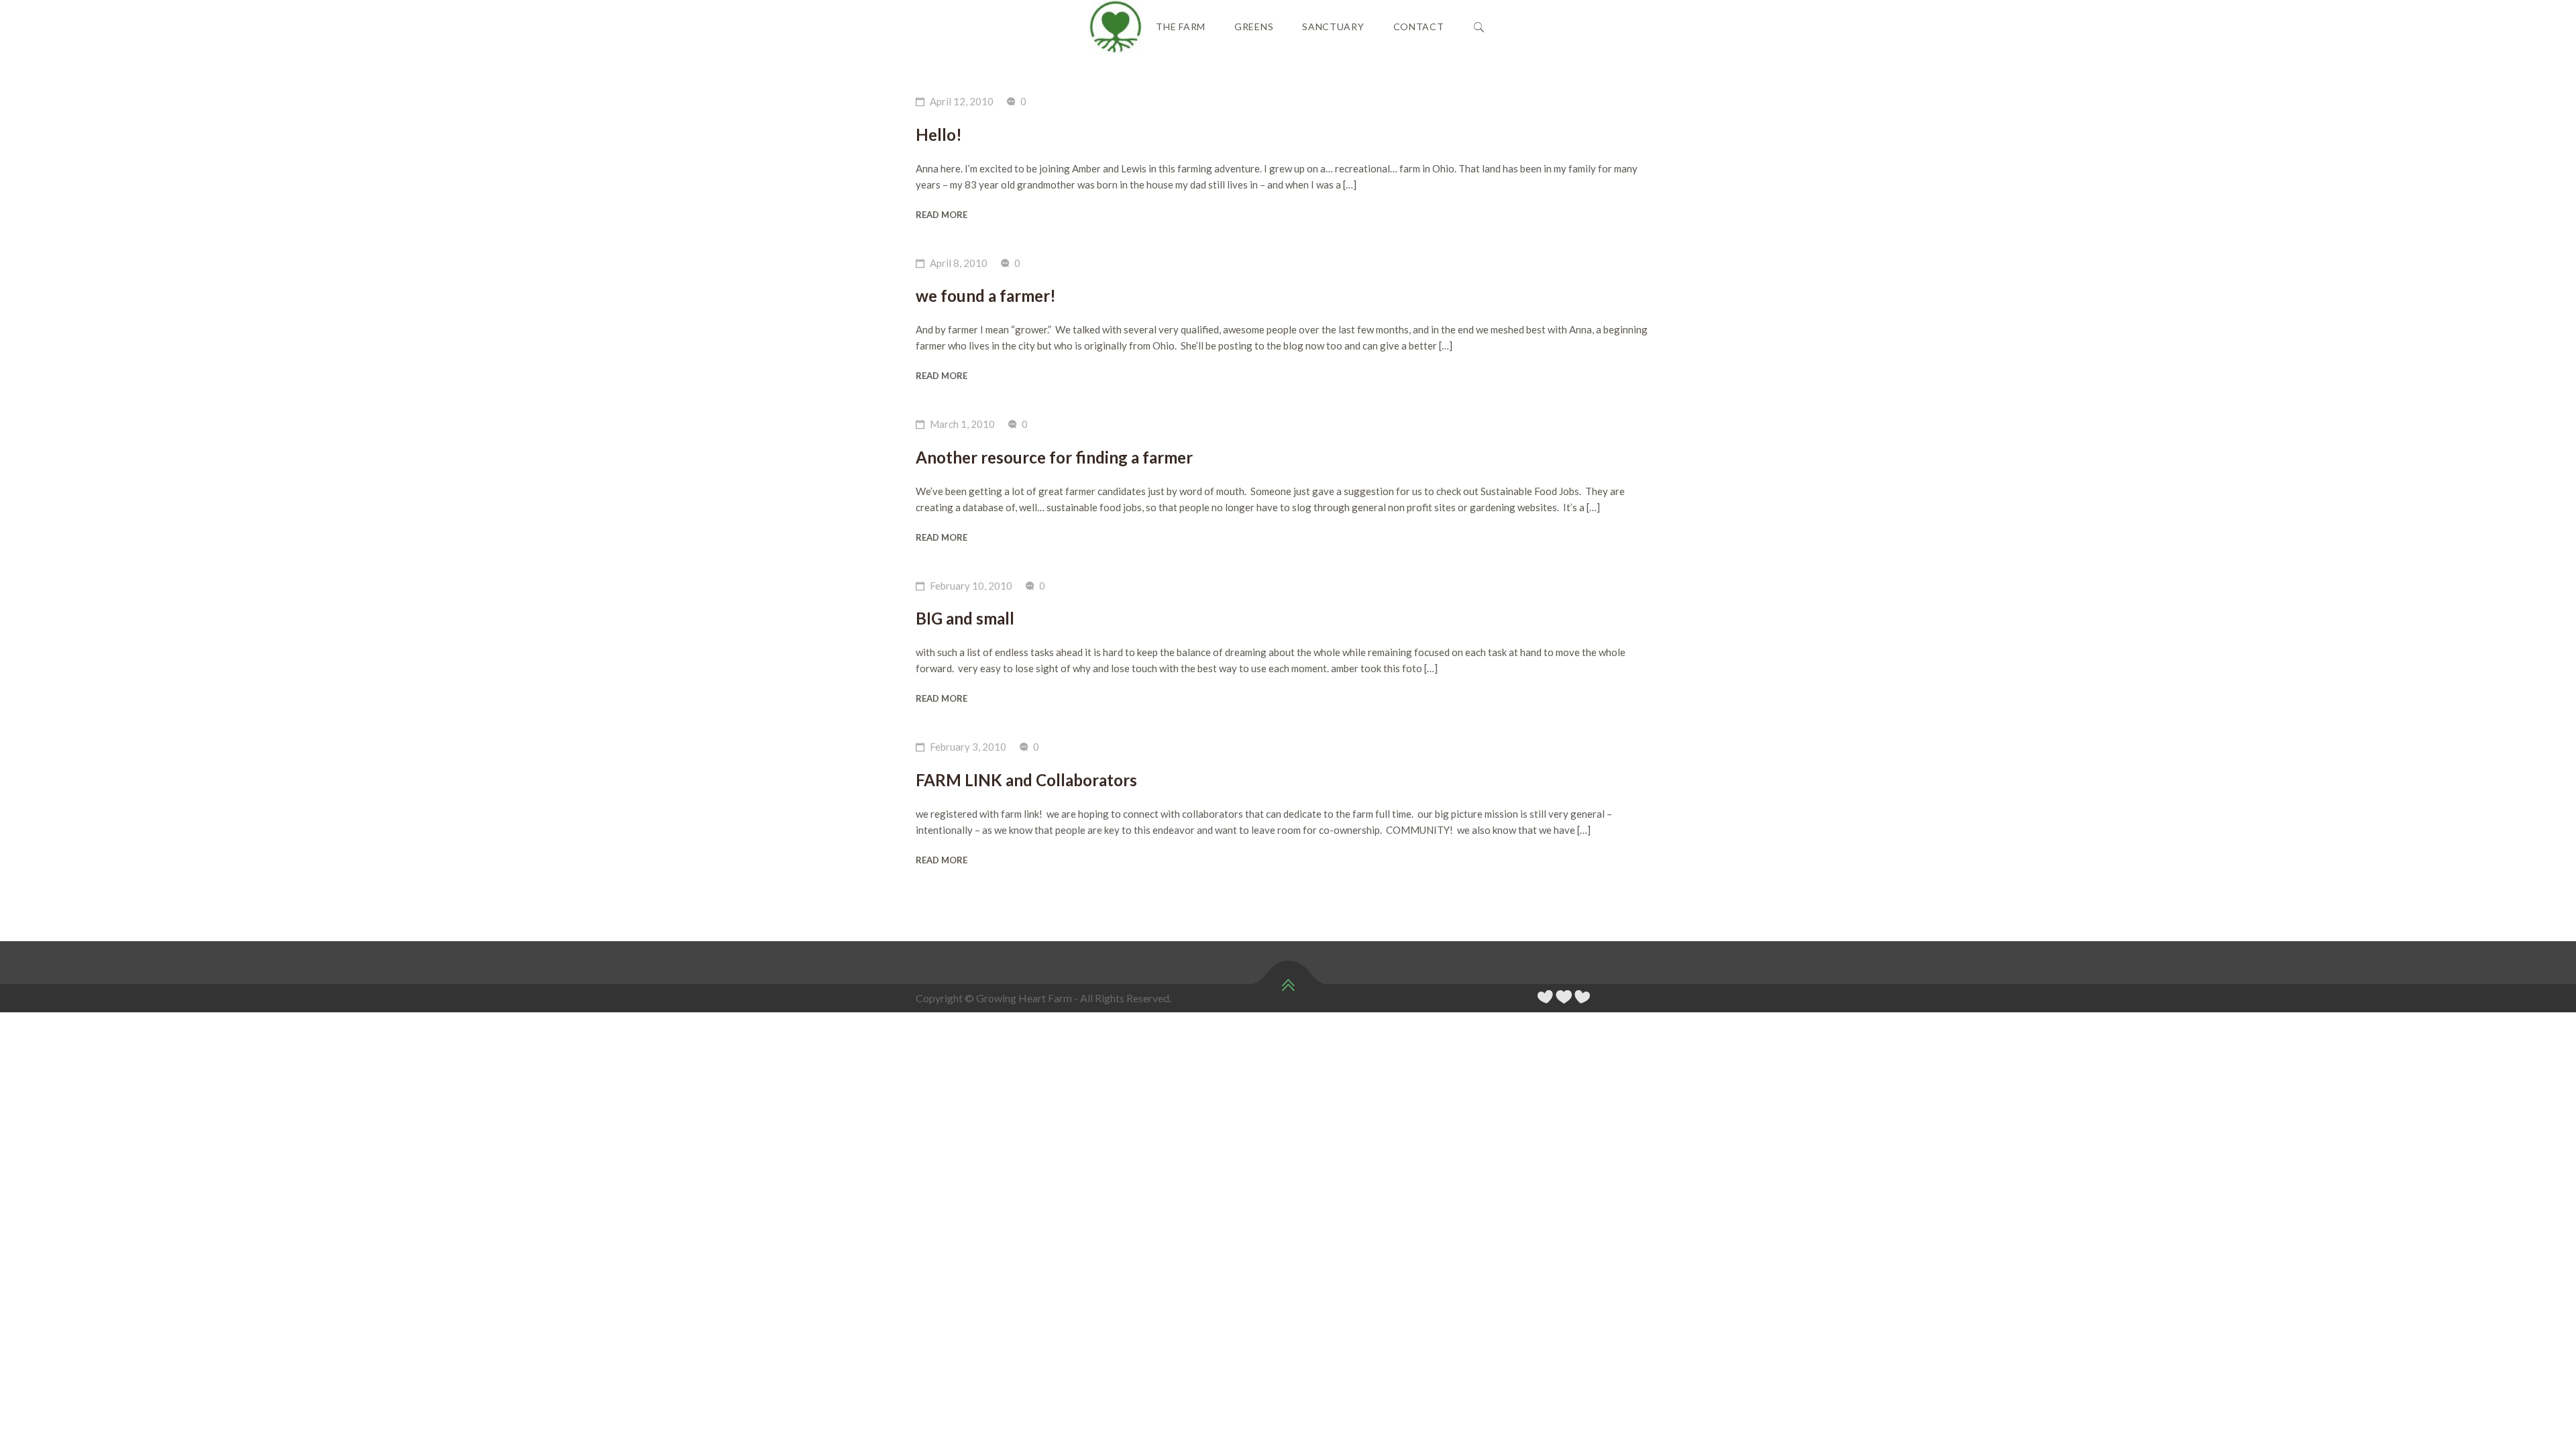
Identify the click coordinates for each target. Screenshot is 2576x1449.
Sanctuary (1333, 26)
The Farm (1181, 26)
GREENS (1254, 26)
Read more (942, 215)
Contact (1419, 26)
